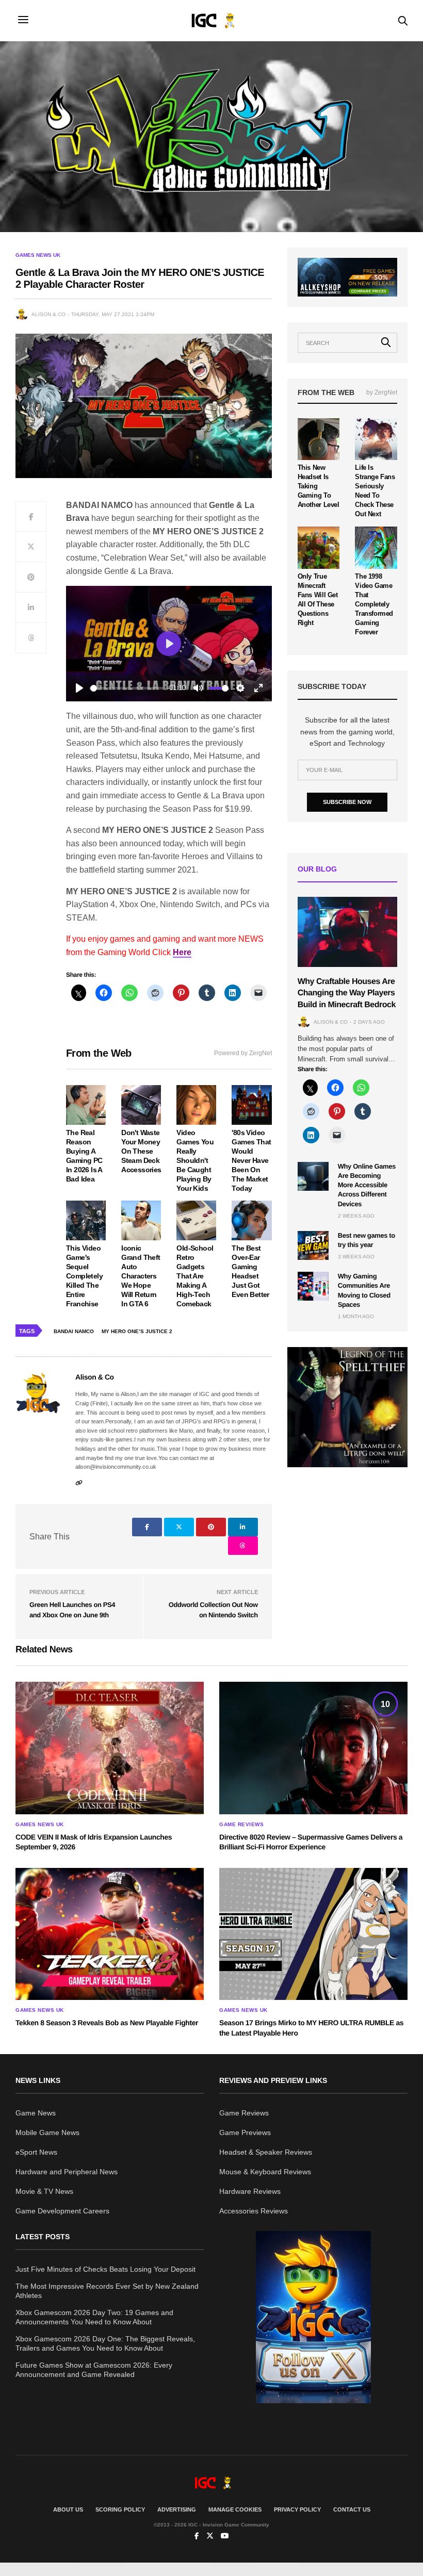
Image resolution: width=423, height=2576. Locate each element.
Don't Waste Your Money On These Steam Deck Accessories (141, 1151)
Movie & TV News (44, 2191)
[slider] (127, 688)
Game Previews (245, 2132)
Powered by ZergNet (243, 1053)
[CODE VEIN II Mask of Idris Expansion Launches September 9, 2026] (110, 1748)
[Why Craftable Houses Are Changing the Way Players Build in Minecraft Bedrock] (347, 932)
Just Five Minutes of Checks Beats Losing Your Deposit (105, 2269)
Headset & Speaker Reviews (266, 2152)
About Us (68, 2509)
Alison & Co (48, 314)
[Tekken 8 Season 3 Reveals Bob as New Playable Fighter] (110, 1934)
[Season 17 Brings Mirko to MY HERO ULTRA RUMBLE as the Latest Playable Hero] (313, 1934)
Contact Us (352, 2509)
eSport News (36, 2152)
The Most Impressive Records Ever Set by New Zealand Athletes (107, 2291)
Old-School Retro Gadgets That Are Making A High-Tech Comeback (195, 1276)
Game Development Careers (62, 2211)
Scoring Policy (120, 2509)
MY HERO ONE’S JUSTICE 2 (137, 1331)
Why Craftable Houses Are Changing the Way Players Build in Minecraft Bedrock (347, 993)
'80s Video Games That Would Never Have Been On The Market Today (251, 1160)
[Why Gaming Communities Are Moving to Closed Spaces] (313, 1286)
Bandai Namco (74, 1331)
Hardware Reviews (250, 2191)
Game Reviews (241, 1825)
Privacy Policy (297, 2509)
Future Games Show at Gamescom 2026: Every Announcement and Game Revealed (94, 2370)
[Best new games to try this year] (313, 1245)
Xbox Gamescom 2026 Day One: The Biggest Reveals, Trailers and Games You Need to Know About (105, 2343)
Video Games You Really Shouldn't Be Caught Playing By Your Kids (195, 1160)
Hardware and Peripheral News (67, 2172)
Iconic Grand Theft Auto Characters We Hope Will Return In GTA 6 (141, 1276)
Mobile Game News (47, 2132)
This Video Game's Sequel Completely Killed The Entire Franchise (84, 1276)
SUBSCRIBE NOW (347, 802)
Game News (36, 2113)
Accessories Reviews (254, 2211)
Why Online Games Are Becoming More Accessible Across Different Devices (367, 1185)
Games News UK (38, 255)
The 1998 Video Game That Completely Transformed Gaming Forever (374, 604)
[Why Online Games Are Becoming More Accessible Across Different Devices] (313, 1176)
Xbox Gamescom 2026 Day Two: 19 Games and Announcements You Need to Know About (94, 2317)
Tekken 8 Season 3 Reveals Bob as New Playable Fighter (107, 2023)
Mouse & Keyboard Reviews (265, 2172)
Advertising (177, 2509)
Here (182, 952)
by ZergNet (382, 392)
